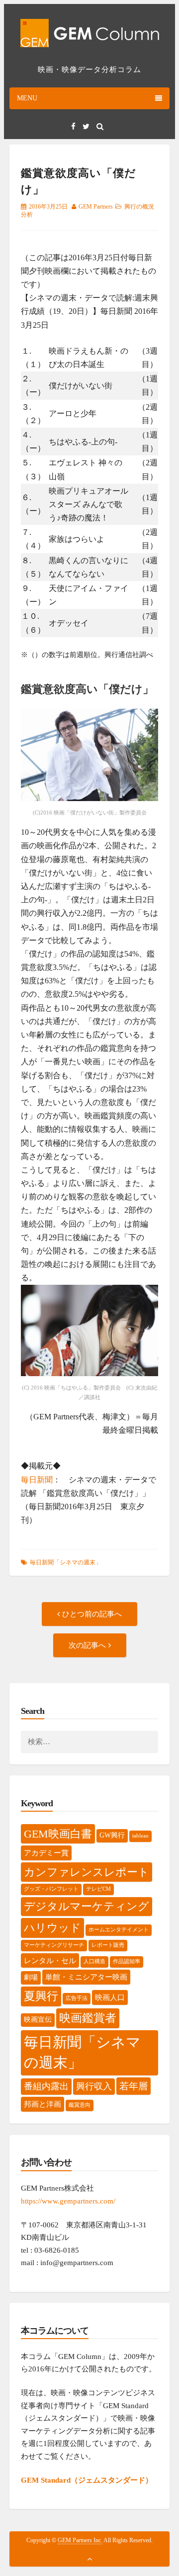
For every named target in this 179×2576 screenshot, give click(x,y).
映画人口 (110, 1997)
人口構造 (94, 1961)
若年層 (134, 2086)
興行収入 (94, 2086)
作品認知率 (127, 1961)
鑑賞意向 (80, 2105)
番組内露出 (46, 2086)
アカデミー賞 (46, 1853)
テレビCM (98, 1889)
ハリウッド (52, 1928)
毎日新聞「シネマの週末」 (66, 1562)
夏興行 (41, 1996)
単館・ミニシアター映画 (86, 1977)
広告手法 (77, 1998)
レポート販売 (108, 1945)
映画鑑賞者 (88, 2018)
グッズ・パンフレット (51, 1889)
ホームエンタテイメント (119, 1930)
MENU (27, 98)
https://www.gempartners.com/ (68, 2201)
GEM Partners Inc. (80, 2540)
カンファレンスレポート (87, 1872)
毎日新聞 (37, 1480)
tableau (140, 1836)
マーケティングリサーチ (54, 1945)
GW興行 (112, 1835)
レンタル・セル (50, 1960)
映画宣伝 (38, 2020)
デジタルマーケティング (87, 1907)
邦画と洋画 (43, 2104)
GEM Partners (96, 207)
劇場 (31, 1977)
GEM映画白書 (58, 1834)
